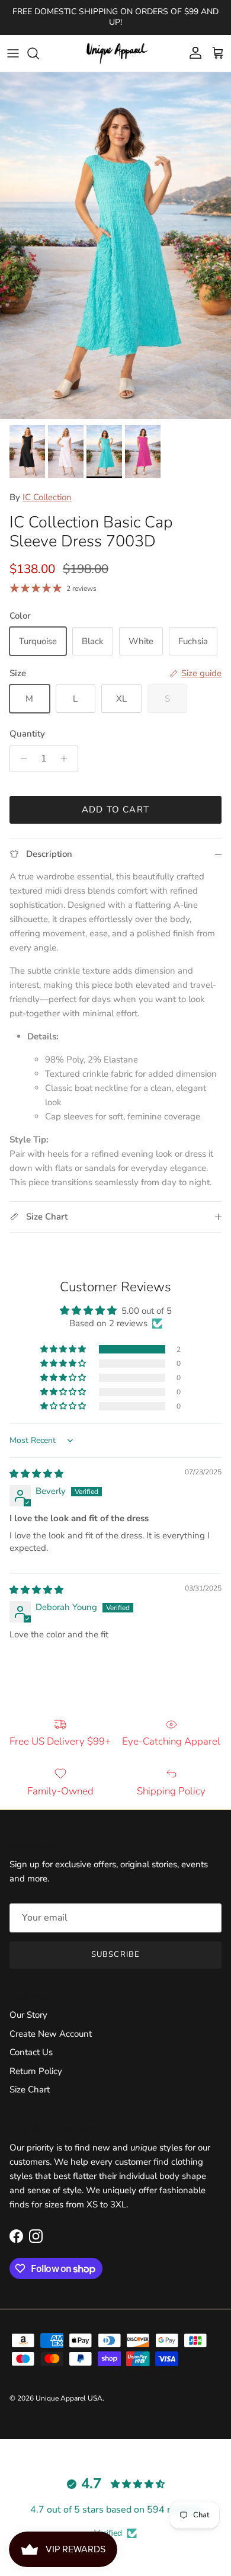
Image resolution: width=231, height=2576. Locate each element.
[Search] (39, 53)
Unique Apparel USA (69, 2398)
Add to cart (115, 809)
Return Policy (36, 2071)
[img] (36, 1474)
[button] (64, 1349)
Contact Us (31, 2052)
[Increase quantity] (67, 759)
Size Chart (30, 2089)
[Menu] (13, 53)
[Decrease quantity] (20, 759)
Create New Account (51, 2034)
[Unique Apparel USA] (115, 53)
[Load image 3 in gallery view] (115, 246)
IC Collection (47, 497)
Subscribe (115, 1954)
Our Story (28, 2015)
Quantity (27, 734)
